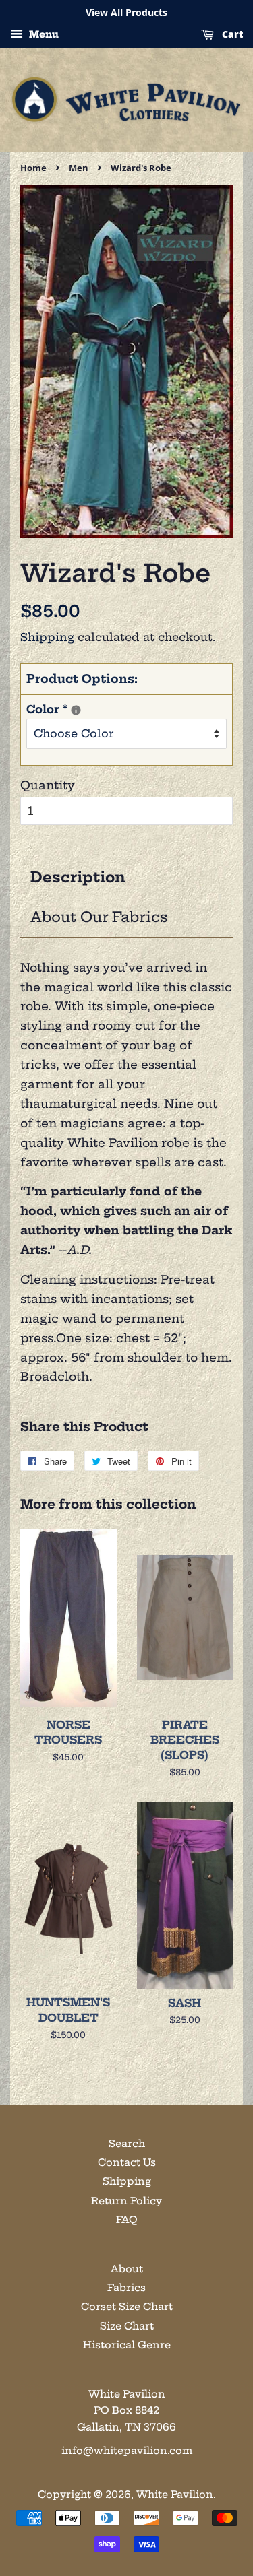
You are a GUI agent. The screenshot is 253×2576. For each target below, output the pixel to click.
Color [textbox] (90, 708)
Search (127, 2144)
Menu (43, 34)
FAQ (127, 2220)
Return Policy (126, 2201)
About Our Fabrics (99, 917)
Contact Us (127, 2162)
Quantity (48, 785)
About (127, 2269)
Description (78, 877)
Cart (231, 34)
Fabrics (126, 2288)
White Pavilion (175, 2495)
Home (33, 168)
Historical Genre (127, 2345)
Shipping (47, 637)
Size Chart (127, 2326)
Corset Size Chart (127, 2307)
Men (79, 168)
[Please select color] (76, 710)
